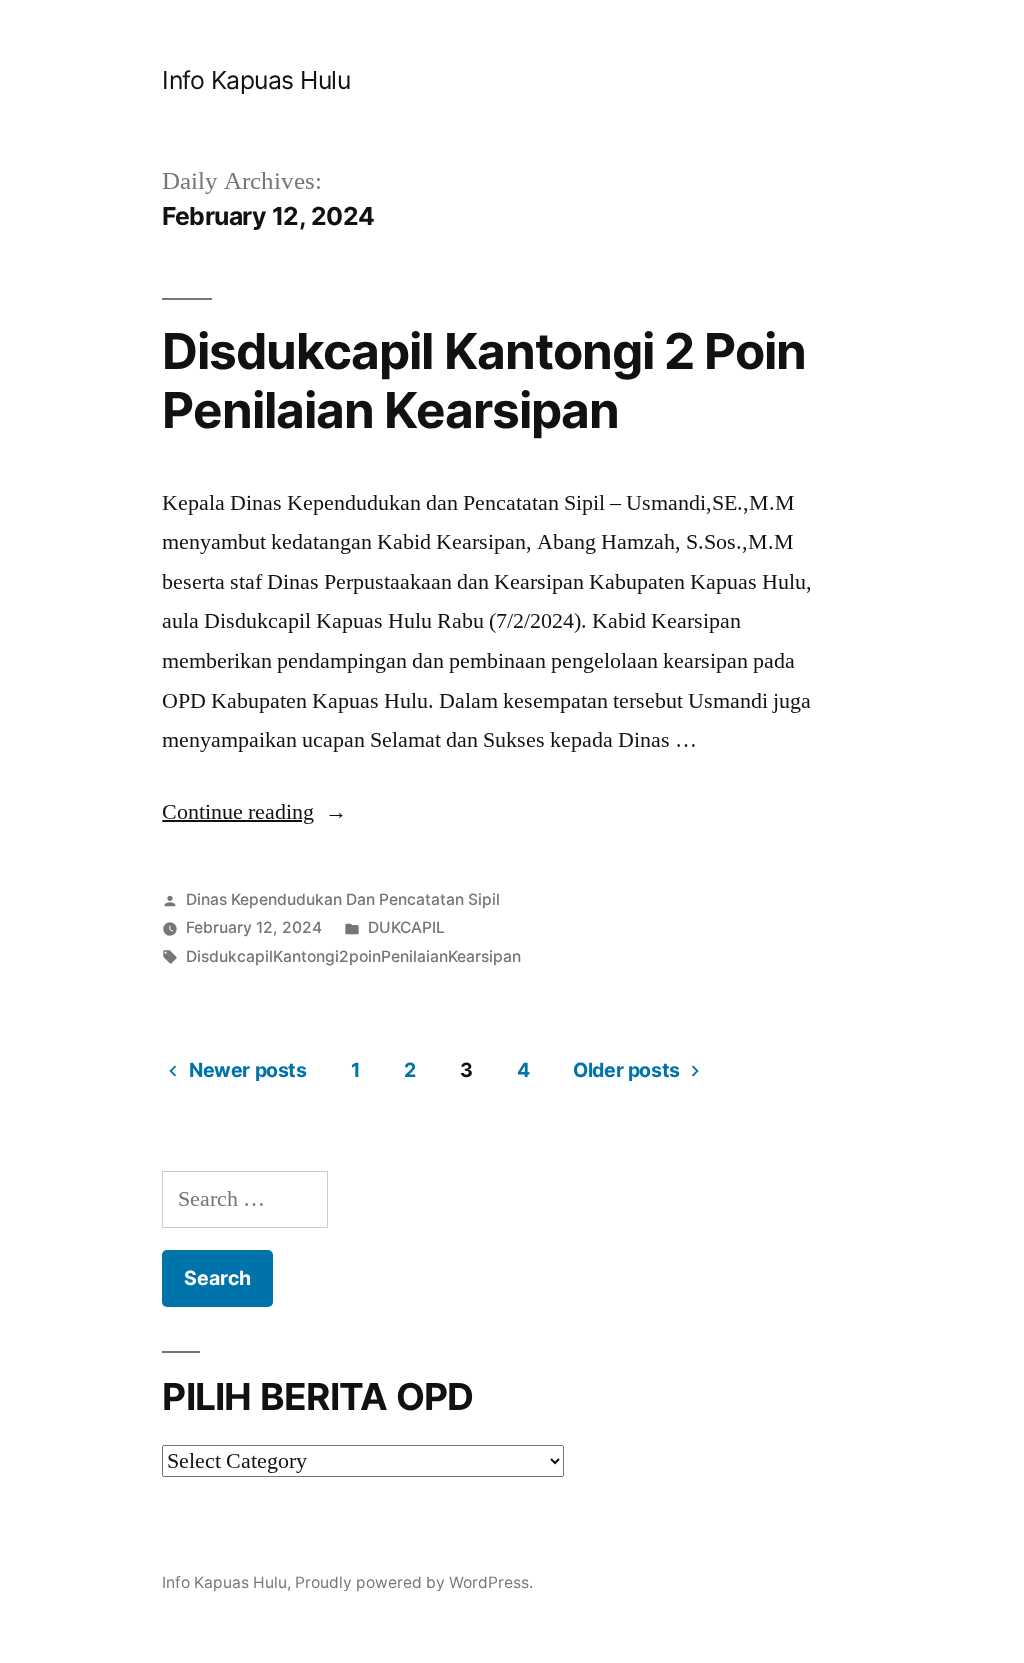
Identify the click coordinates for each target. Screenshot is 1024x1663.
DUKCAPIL (406, 927)
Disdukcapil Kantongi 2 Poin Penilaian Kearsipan (483, 380)
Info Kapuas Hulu (256, 80)
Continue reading (254, 812)
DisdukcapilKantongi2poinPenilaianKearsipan (353, 956)
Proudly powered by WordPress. (414, 1582)
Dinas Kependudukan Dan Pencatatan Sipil (343, 899)
